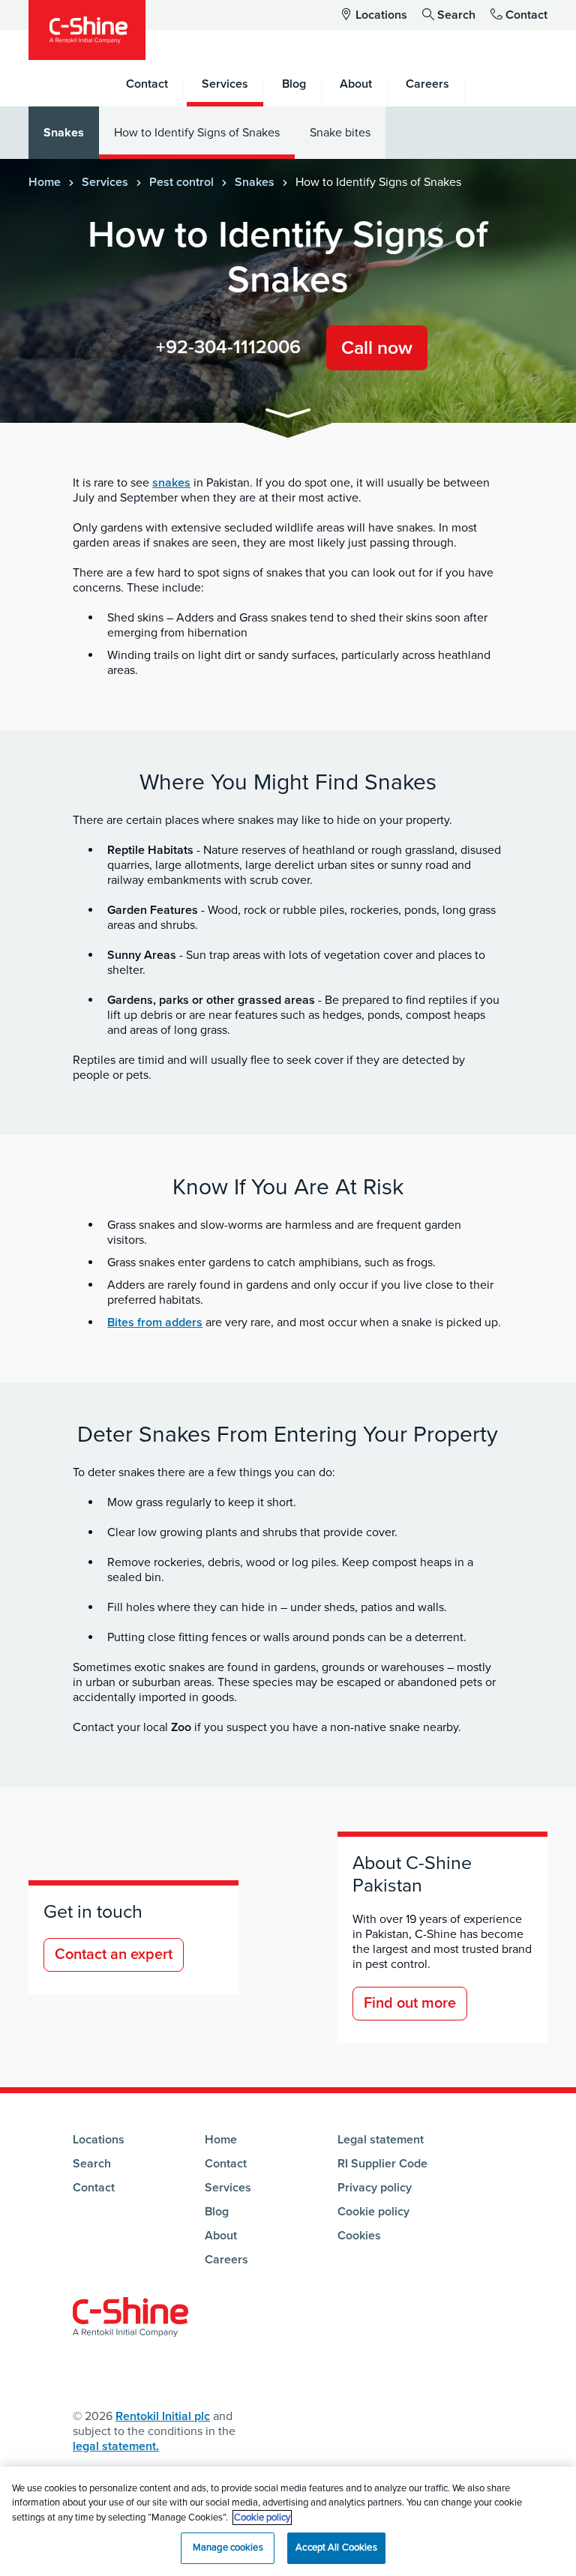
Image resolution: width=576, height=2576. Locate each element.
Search (456, 15)
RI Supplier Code (382, 2164)
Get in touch (93, 1912)
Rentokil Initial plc (163, 2416)
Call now (377, 348)
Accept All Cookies (336, 2548)
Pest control (181, 182)
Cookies (359, 2236)
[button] (288, 416)
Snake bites (340, 133)
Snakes (64, 133)
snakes (171, 483)
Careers (226, 2260)
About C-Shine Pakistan (412, 1874)
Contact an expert (114, 1954)
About (221, 2236)
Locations (381, 15)
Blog (217, 2212)
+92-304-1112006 (228, 347)
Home (45, 182)
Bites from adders (155, 1322)
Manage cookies (228, 2548)
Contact (526, 15)
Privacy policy (375, 2188)
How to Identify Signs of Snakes (197, 133)
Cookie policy (373, 2212)
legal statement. (116, 2446)
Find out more (410, 2003)
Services (105, 182)
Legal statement (381, 2140)
